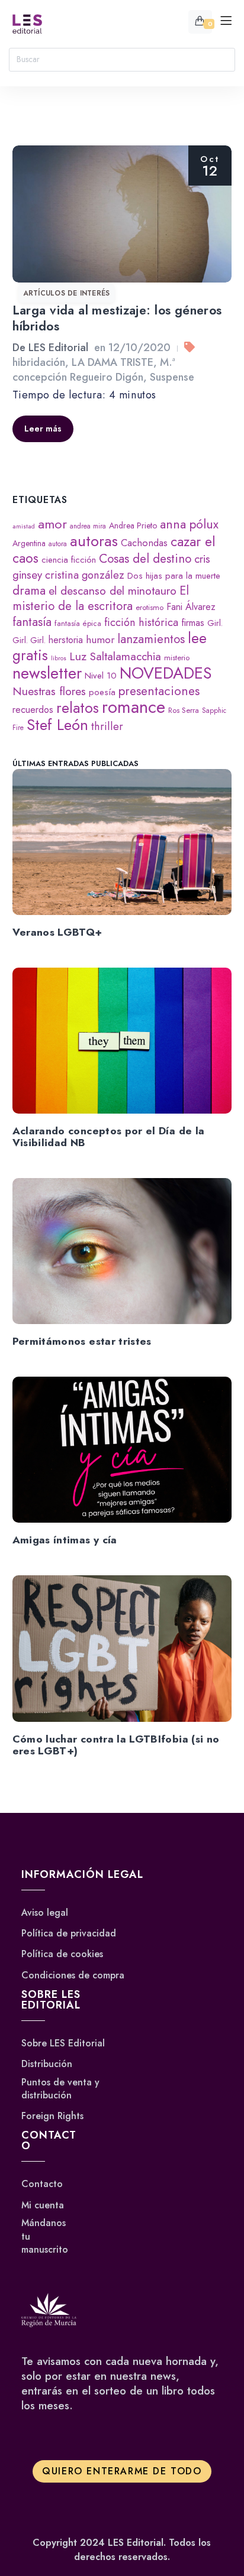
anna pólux (189, 524)
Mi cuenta (43, 2205)
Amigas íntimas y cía (65, 1540)
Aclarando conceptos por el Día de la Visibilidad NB (109, 1137)
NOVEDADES (166, 673)
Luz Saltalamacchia (115, 656)
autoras (94, 541)
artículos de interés (67, 293)
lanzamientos (151, 639)
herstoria (66, 640)
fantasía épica (78, 623)
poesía (102, 692)
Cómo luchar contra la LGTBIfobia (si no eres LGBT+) (116, 1745)
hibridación (39, 362)
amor (52, 524)
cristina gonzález (85, 575)
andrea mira (88, 526)
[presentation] (122, 842)
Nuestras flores (49, 691)
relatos (78, 708)
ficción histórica (141, 622)
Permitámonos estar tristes (82, 1341)
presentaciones (159, 691)
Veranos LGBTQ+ (57, 932)
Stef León (57, 725)
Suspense (172, 377)
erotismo (150, 607)
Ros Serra (184, 710)
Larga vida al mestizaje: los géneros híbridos (117, 318)
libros (59, 658)
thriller (107, 726)
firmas (193, 623)
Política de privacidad (69, 1933)
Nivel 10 (101, 676)
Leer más (43, 429)
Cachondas (144, 543)
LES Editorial (58, 348)
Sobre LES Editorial (63, 2043)
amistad (24, 526)
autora (58, 544)
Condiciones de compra (73, 1975)
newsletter (47, 673)
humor (100, 640)
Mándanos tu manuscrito (45, 2236)
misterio (177, 658)
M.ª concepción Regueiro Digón (94, 370)
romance (134, 707)
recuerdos (33, 710)
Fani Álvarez (191, 607)
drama (29, 591)
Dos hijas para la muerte (174, 576)
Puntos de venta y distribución (60, 2089)
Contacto (42, 2184)
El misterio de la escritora (101, 598)
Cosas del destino (145, 559)
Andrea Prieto (133, 525)
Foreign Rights (52, 2116)
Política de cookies (62, 1954)
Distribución (47, 2064)
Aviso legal (45, 1913)
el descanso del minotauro (113, 591)
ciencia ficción (69, 560)
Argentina (29, 543)
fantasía (32, 622)
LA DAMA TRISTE (113, 362)
